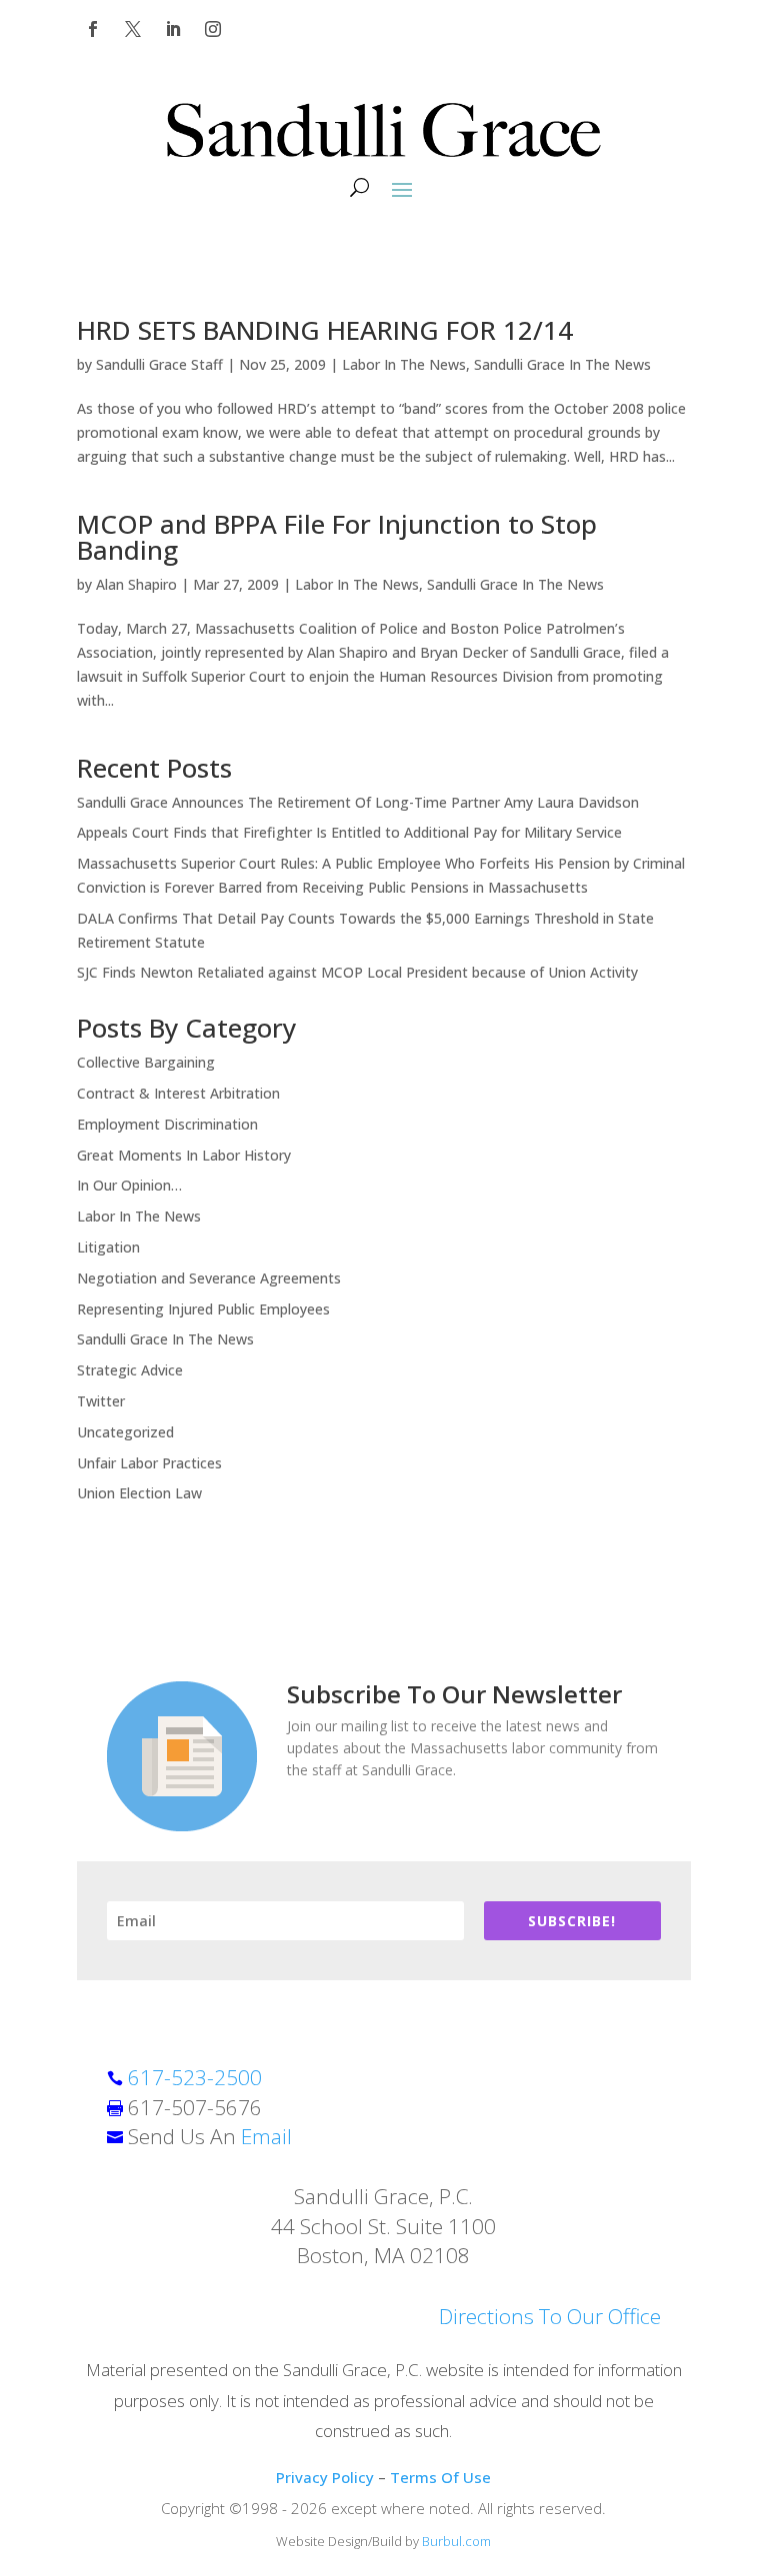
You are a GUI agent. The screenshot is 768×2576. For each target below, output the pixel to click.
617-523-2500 (195, 2077)
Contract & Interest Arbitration (178, 1093)
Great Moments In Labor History (184, 1155)
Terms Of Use (440, 2477)
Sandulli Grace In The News (562, 364)
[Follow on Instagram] (213, 29)
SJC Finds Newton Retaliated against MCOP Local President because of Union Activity (357, 972)
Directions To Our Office (550, 2316)
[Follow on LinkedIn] (173, 29)
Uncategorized (125, 1432)
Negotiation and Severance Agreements (209, 1278)
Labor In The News (404, 364)
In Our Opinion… (129, 1185)
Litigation (108, 1247)
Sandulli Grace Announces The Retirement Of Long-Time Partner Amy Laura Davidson (358, 802)
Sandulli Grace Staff (159, 364)
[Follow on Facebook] (93, 29)
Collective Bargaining (146, 1062)
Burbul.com (456, 2541)
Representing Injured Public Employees (203, 1309)
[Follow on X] (133, 29)
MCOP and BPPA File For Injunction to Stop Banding (337, 537)
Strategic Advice (130, 1370)
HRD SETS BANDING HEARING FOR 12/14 (325, 330)
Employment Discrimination (167, 1124)
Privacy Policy (325, 2477)
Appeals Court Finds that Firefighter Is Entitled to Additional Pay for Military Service (349, 832)
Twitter (101, 1401)
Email (266, 2136)
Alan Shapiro (136, 584)
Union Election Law (139, 1493)
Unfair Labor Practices (149, 1463)
